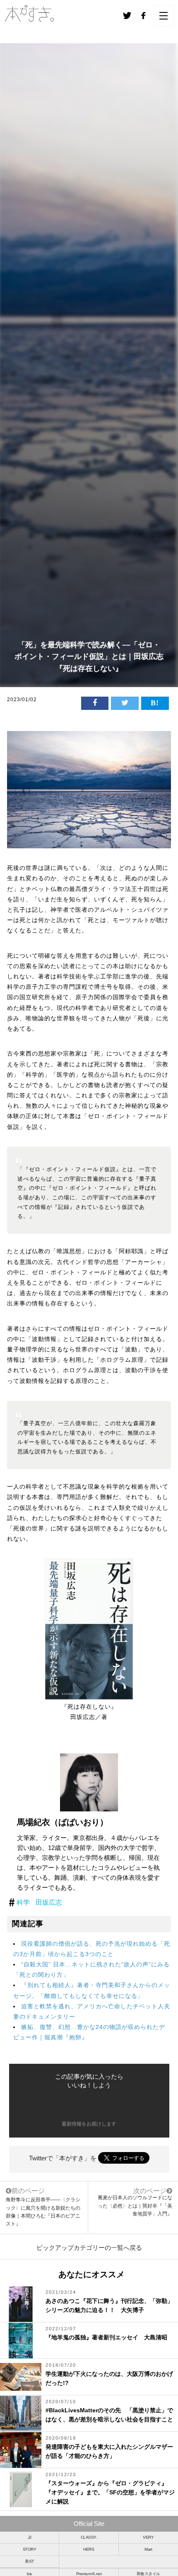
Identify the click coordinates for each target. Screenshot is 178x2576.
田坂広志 (49, 1902)
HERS (89, 2549)
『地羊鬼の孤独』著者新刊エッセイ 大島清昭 (106, 2337)
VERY (148, 2537)
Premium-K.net (89, 2574)
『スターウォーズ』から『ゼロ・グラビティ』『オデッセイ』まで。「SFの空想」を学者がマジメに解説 (110, 2492)
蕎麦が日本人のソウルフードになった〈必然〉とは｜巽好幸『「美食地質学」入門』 (135, 2206)
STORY (30, 2549)
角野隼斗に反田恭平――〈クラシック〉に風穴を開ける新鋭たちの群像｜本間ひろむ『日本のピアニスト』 (43, 2207)
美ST (29, 2561)
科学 (23, 1902)
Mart (148, 2549)
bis (29, 2574)
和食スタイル (148, 2574)
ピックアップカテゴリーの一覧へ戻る (89, 2248)
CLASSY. (89, 2537)
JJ (30, 2537)
